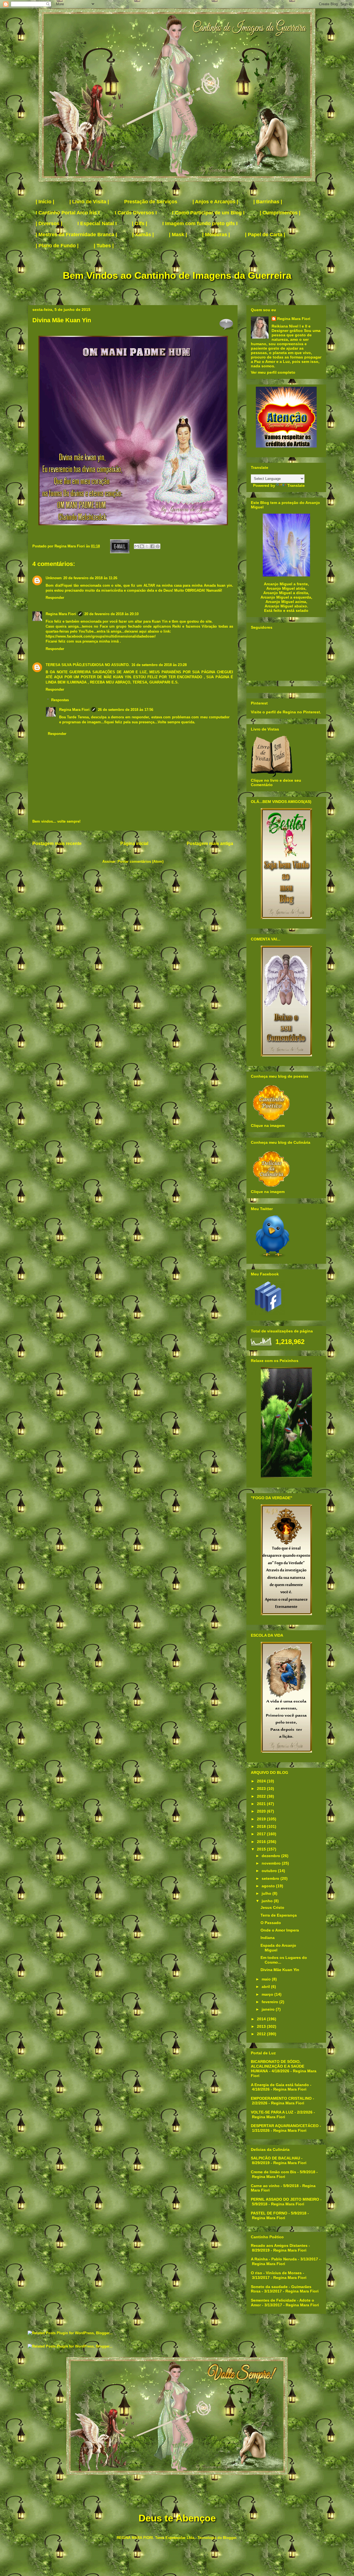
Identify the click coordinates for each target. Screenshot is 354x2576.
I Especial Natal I (97, 223)
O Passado (271, 1923)
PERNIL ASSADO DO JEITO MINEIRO (285, 2199)
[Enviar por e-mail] (137, 546)
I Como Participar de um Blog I (208, 213)
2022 (262, 1796)
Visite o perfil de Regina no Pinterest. (286, 712)
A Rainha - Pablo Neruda (274, 2259)
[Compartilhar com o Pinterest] (158, 546)
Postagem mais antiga (210, 843)
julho (267, 1893)
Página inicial (134, 843)
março (268, 1994)
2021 (262, 1804)
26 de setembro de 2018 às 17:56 (126, 710)
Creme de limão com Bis (274, 2172)
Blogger (230, 2538)
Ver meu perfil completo (273, 372)
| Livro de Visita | (89, 202)
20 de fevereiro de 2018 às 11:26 (90, 578)
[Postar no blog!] (142, 546)
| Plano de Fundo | (57, 246)
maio (267, 1979)
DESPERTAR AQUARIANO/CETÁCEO (285, 2126)
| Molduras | (216, 235)
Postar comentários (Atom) (140, 861)
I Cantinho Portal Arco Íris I (68, 213)
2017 (262, 1834)
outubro (270, 1871)
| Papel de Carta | (265, 235)
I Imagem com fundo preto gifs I (200, 223)
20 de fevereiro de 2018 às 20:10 (111, 614)
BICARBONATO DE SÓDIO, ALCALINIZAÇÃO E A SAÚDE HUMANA (278, 2066)
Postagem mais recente (57, 843)
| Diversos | (49, 223)
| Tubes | (104, 246)
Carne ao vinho (265, 2186)
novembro (272, 1863)
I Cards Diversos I (136, 213)
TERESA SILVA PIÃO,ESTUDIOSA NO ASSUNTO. (88, 665)
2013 (262, 2026)
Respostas (60, 700)
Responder (55, 598)
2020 (262, 1811)
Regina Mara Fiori (70, 546)
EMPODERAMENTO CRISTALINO (281, 2098)
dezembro (271, 1856)
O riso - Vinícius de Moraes (276, 2273)
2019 (262, 1819)
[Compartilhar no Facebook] (152, 546)
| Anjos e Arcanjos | (215, 202)
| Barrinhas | (268, 202)
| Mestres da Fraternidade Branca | (76, 235)
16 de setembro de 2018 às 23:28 (159, 665)
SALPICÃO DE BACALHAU (275, 2158)
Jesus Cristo (272, 1907)
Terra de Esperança (279, 1915)
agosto (269, 1886)
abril (266, 1987)
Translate (296, 485)
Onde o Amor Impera (280, 1930)
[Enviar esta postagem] (119, 546)
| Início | (45, 202)
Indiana (268, 1938)
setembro (271, 1878)
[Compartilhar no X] (147, 546)
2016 (262, 1842)
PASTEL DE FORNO (269, 2213)
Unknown (54, 578)
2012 (262, 2034)
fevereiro (270, 2002)
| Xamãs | (143, 235)
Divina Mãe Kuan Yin (280, 1970)
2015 (262, 1849)
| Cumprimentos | (280, 213)
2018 (262, 1826)
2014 (262, 2019)
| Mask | (178, 235)
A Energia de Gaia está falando (280, 2085)
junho (268, 1901)
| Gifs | (140, 223)
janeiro (269, 2009)
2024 (262, 1781)
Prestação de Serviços (151, 202)
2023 (262, 1789)
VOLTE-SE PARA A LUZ (272, 2112)
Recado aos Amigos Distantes (279, 2245)
